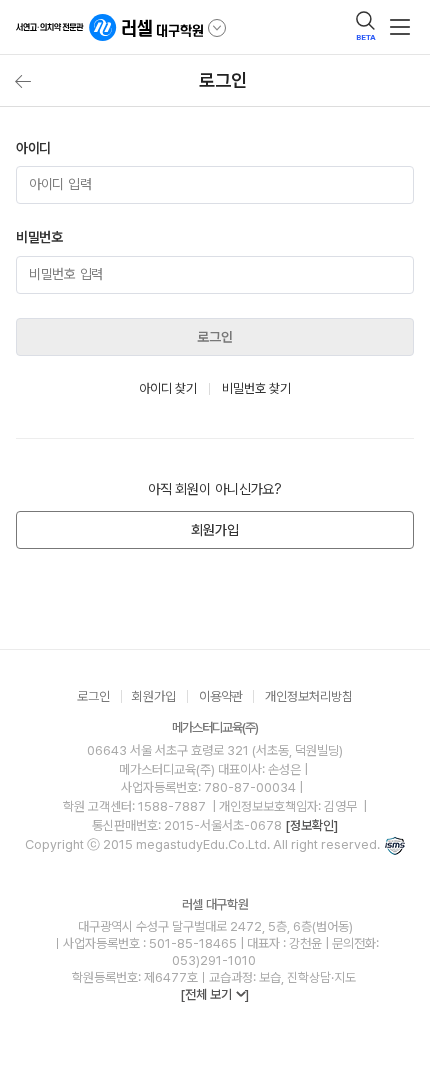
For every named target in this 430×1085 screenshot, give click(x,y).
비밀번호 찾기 (256, 388)
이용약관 (221, 696)
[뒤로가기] (23, 81)
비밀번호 (39, 237)
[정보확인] (311, 825)
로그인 (215, 337)
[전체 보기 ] (214, 994)
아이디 (33, 148)
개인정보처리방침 (309, 696)
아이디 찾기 (168, 388)
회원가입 (214, 530)
